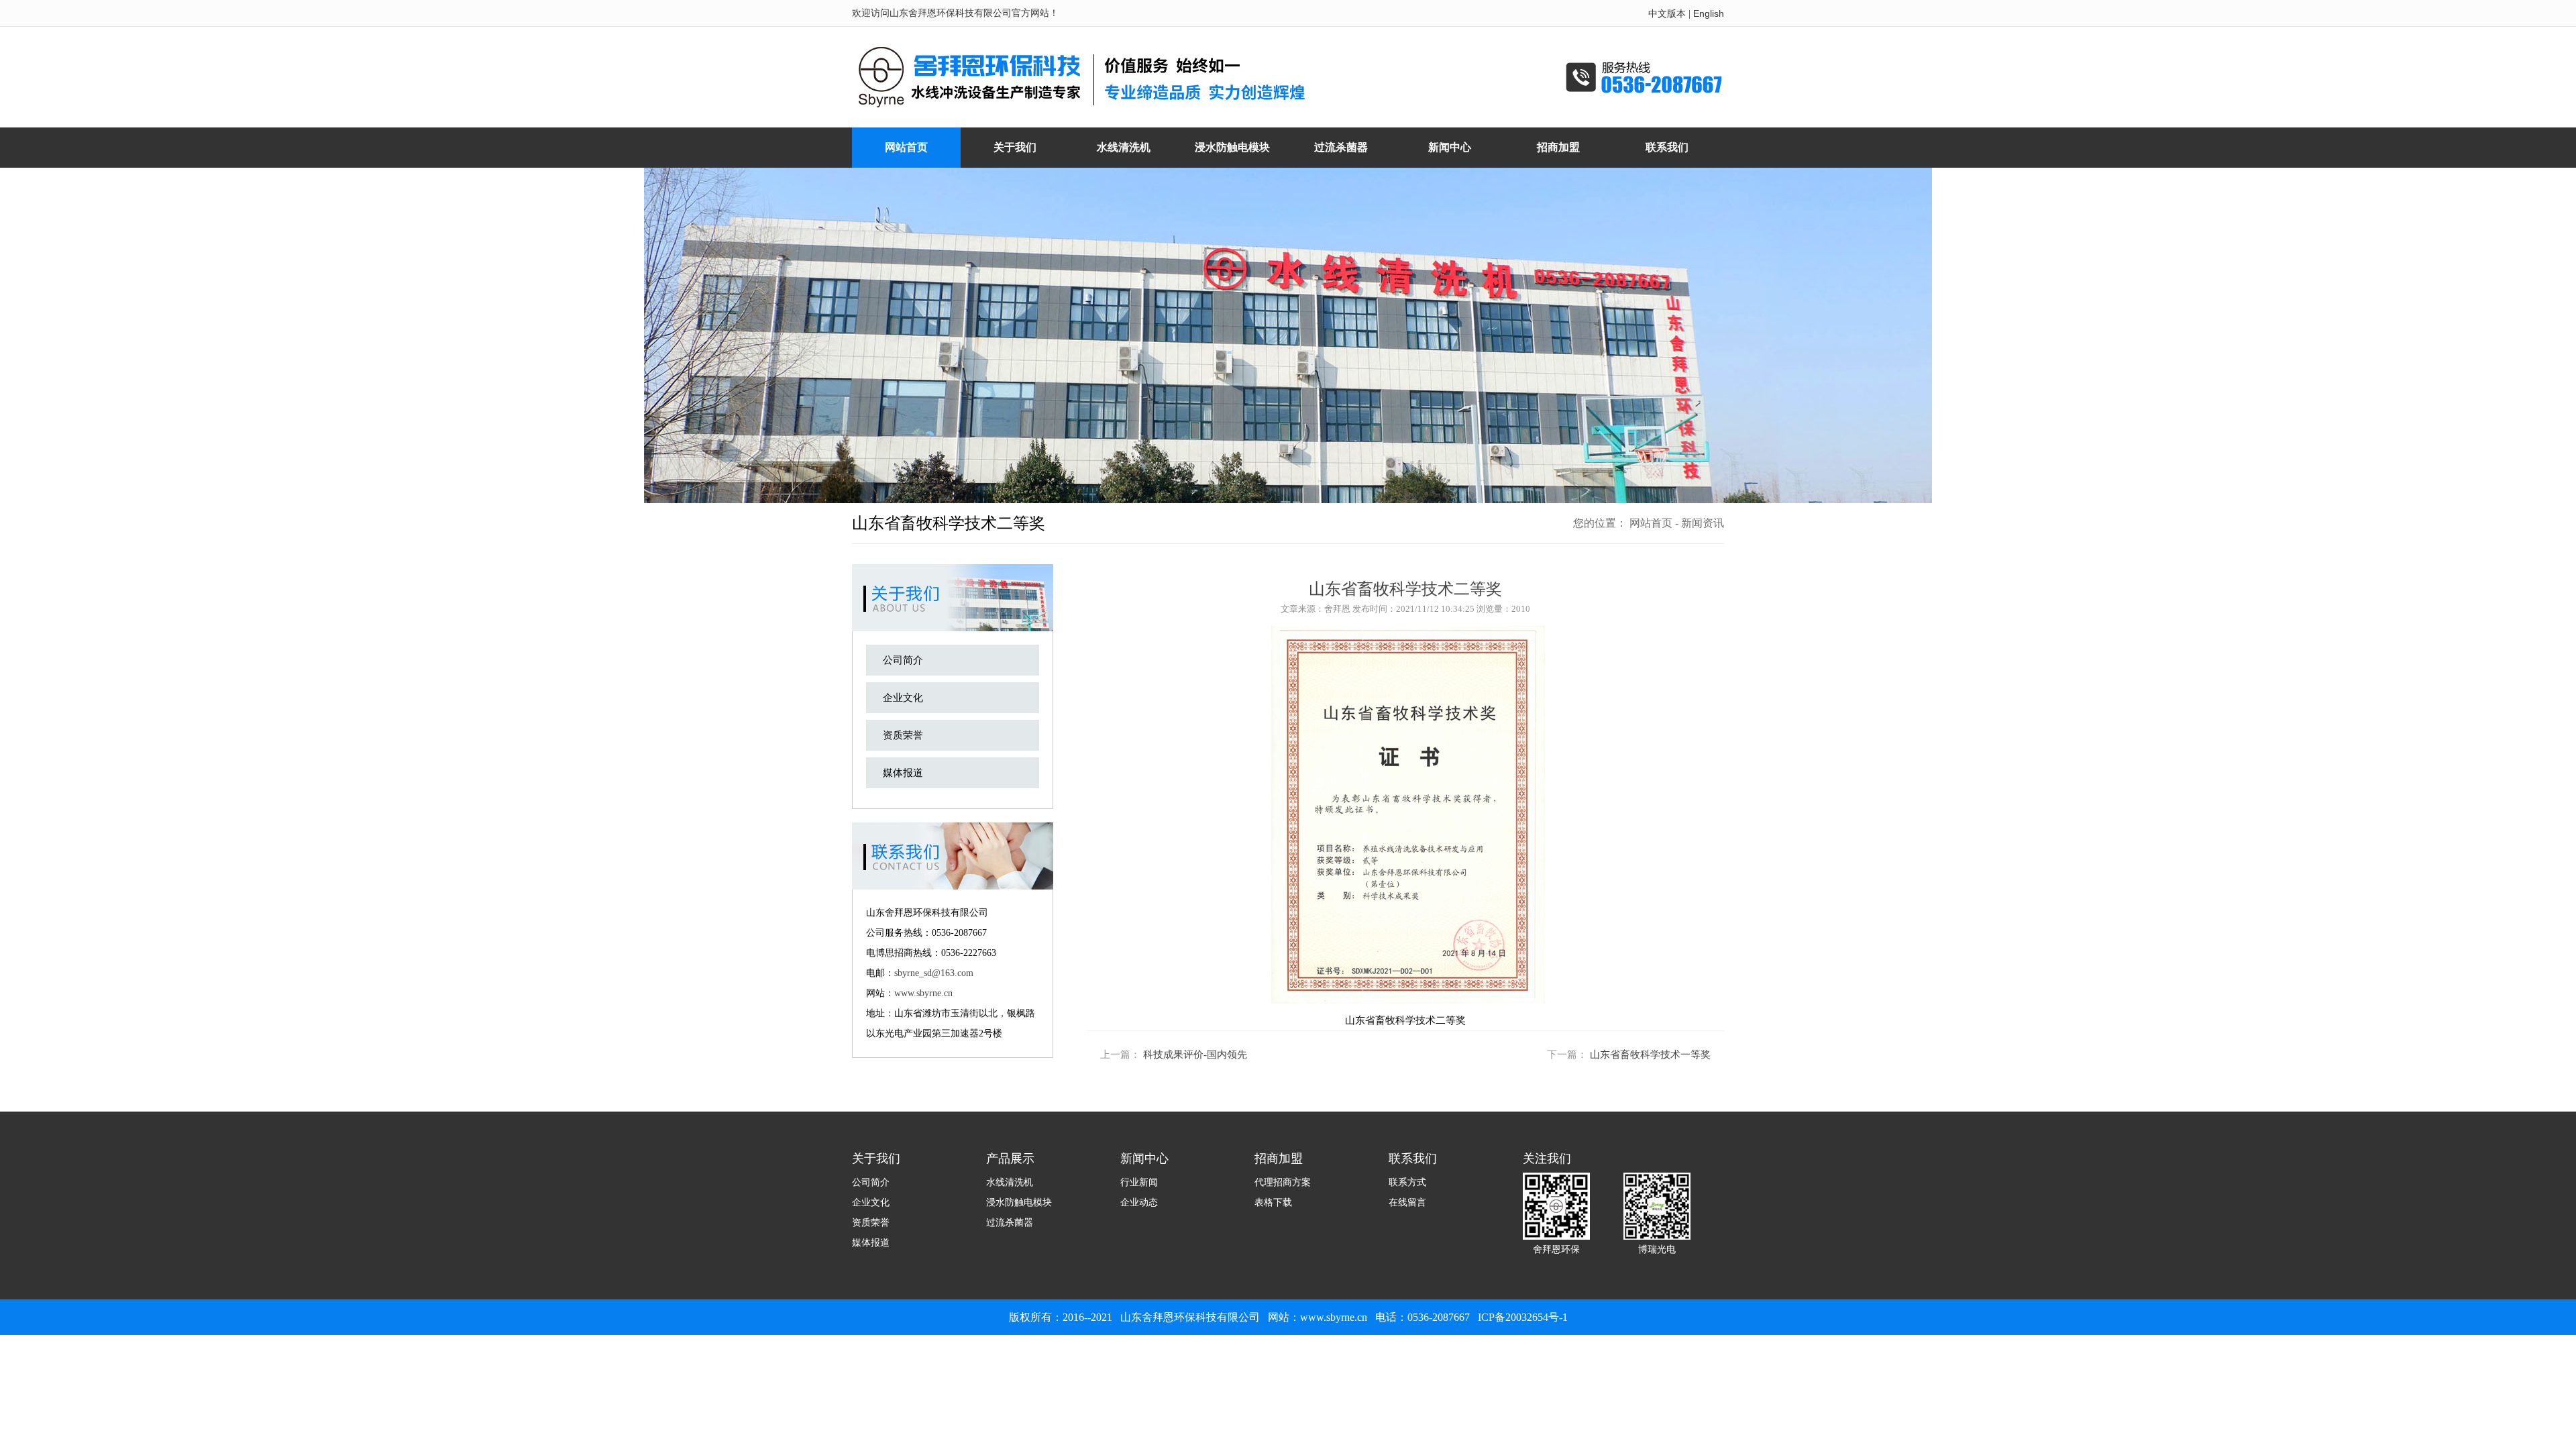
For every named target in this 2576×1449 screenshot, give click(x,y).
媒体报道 (903, 773)
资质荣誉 (903, 735)
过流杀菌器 (1010, 1222)
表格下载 (1273, 1202)
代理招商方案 (1283, 1182)
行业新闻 (1139, 1182)
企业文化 (903, 698)
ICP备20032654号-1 (1523, 1317)
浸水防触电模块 (1019, 1202)
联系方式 (1407, 1182)
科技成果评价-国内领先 (1195, 1055)
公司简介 (903, 660)
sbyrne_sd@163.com (934, 973)
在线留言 (1407, 1202)
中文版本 (1667, 13)
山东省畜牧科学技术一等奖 (1650, 1055)
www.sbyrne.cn (923, 993)
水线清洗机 (1010, 1182)
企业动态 (1139, 1202)
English (1709, 13)
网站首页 (1651, 523)
